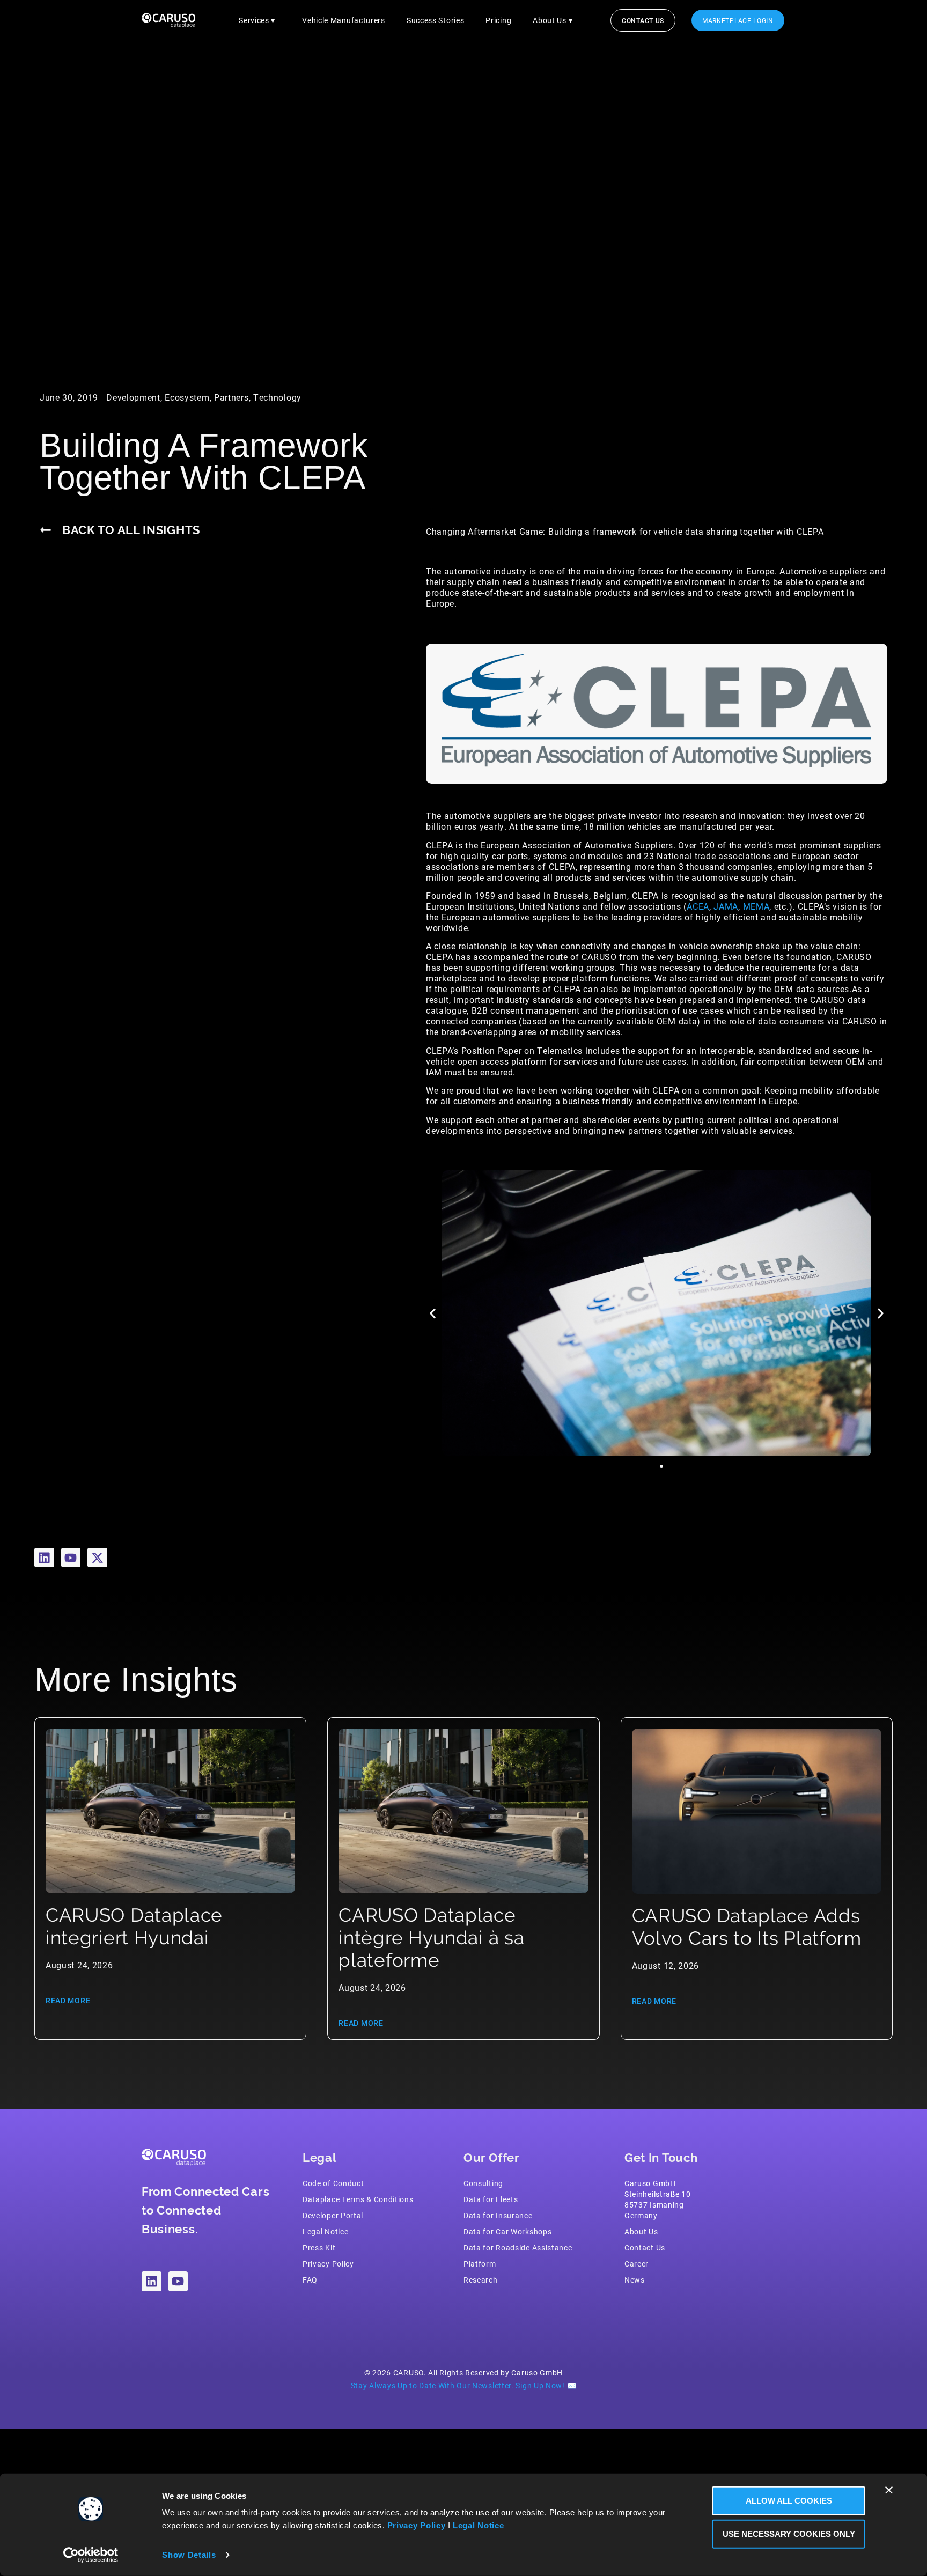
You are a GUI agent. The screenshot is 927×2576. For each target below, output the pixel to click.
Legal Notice (478, 2525)
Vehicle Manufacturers (344, 20)
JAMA (726, 906)
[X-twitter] (97, 1558)
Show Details (189, 2555)
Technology (277, 397)
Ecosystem (187, 397)
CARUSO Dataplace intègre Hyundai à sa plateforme (431, 1937)
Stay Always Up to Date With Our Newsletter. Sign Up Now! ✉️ (464, 2385)
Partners (231, 397)
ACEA (698, 906)
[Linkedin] (44, 1558)
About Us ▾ (553, 20)
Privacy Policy (417, 2525)
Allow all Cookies (789, 2501)
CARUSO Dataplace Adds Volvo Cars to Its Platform (747, 1927)
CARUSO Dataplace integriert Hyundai (134, 1926)
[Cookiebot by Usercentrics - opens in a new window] (91, 2555)
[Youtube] (71, 1558)
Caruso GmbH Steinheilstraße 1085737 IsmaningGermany (658, 2199)
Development (133, 397)
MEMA (756, 906)
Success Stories (436, 20)
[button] (433, 1313)
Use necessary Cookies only (789, 2533)
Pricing (498, 20)
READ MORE (68, 2000)
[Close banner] (889, 2490)
